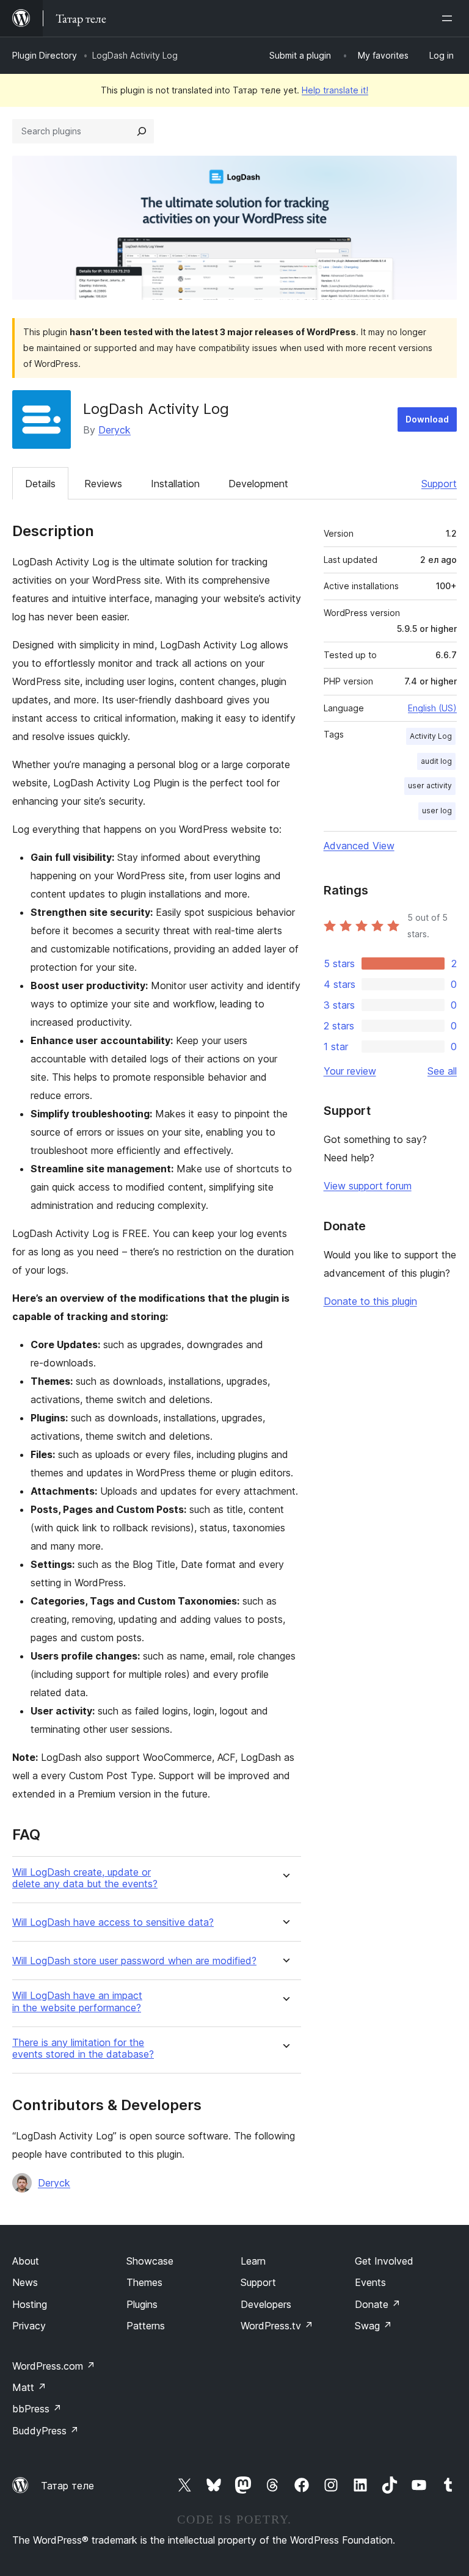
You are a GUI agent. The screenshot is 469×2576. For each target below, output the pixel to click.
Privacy (29, 2326)
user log (437, 811)
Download (427, 419)
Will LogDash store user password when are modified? (134, 1961)
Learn (253, 2261)
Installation (175, 484)
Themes (144, 2282)
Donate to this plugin (370, 1301)
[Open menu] (449, 18)
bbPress (37, 2409)
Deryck (115, 430)
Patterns (146, 2326)
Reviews (103, 484)
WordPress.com (54, 2366)
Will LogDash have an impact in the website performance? (77, 2001)
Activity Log (431, 736)
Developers (266, 2304)
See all (442, 1071)
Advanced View (359, 846)
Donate (378, 2304)
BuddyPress (45, 2431)
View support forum (368, 1186)
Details (40, 484)
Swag (373, 2326)
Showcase (150, 2261)
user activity (430, 785)
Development (258, 484)
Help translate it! (335, 90)
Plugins (142, 2304)
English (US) (432, 708)
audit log (436, 761)
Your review (350, 1071)
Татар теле (67, 2486)
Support (439, 484)
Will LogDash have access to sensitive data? (113, 1922)
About (26, 2261)
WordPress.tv (277, 2326)
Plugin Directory (45, 55)
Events (370, 2282)
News (25, 2282)
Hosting (30, 2304)
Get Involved (384, 2261)
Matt (29, 2387)
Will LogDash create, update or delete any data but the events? (85, 1878)
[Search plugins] (142, 131)
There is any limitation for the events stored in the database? (83, 2048)
